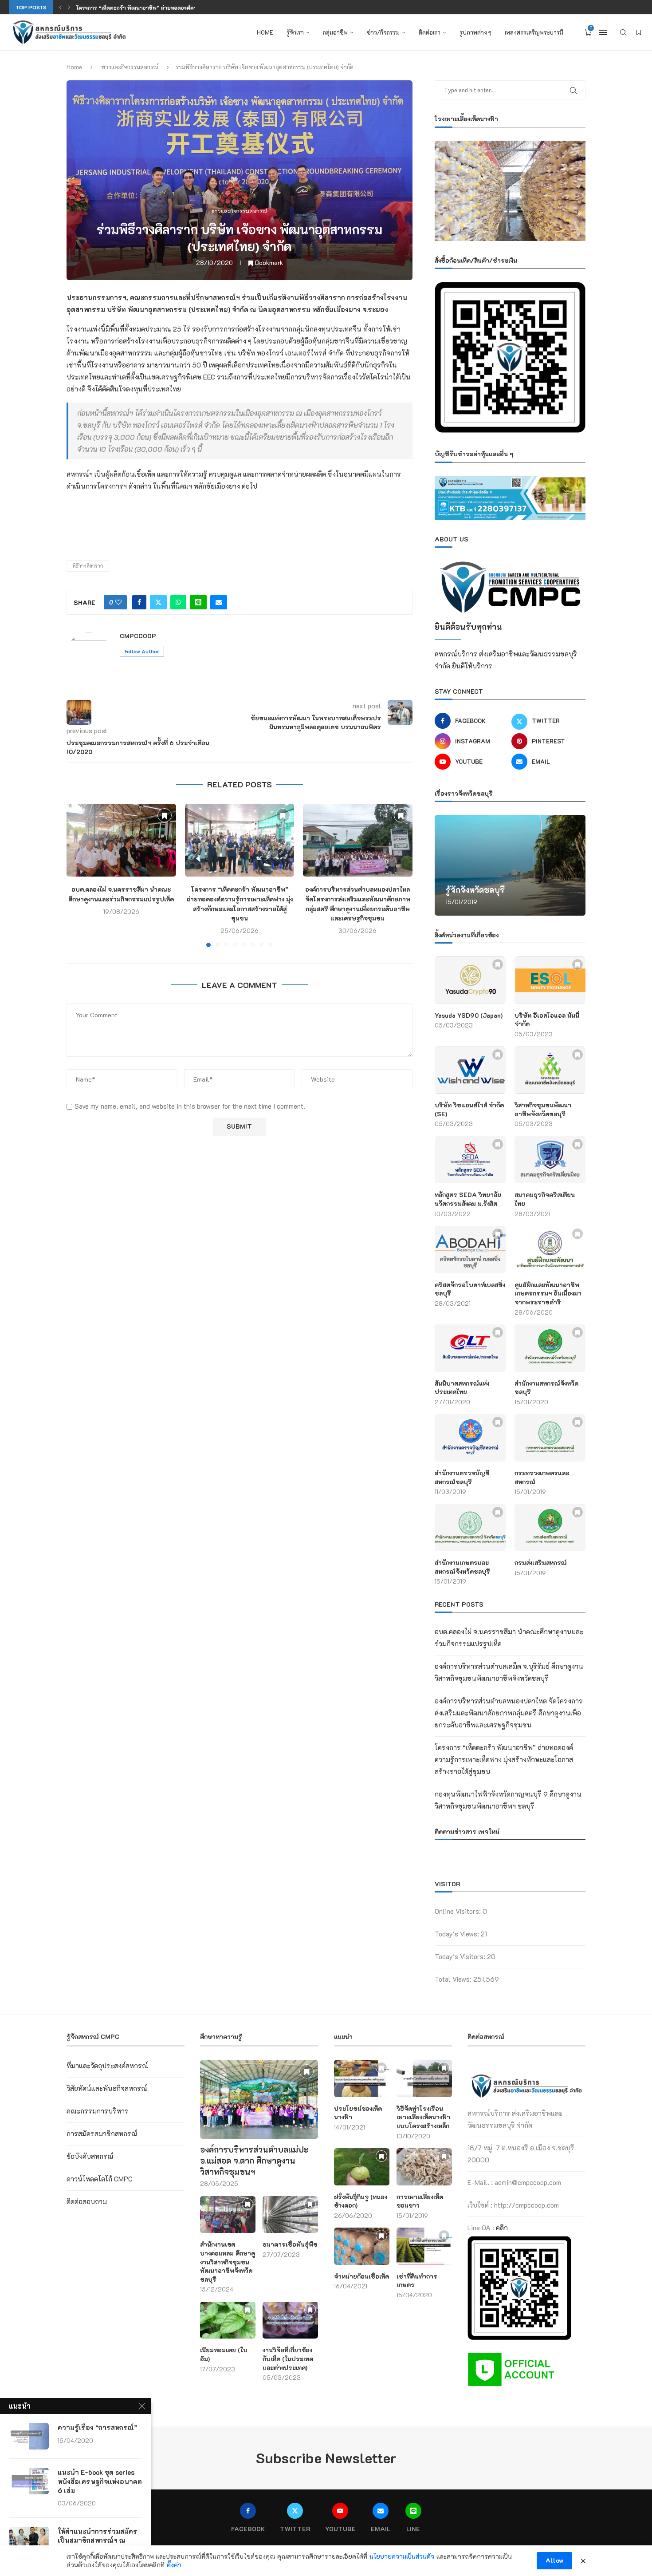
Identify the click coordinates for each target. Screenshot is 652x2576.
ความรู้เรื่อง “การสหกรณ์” (97, 2427)
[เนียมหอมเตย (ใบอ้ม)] (228, 2320)
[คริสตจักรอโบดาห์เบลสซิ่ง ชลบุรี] (470, 1250)
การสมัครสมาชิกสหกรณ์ (102, 2133)
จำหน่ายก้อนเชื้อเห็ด (361, 2276)
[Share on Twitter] (158, 602)
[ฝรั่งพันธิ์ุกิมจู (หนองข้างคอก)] (362, 2167)
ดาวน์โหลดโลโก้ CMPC (100, 2179)
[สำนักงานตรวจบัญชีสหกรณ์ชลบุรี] (470, 1438)
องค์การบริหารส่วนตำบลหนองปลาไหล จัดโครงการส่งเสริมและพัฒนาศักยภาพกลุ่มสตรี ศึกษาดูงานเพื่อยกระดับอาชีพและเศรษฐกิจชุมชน (509, 1713)
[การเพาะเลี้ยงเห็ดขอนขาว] (424, 2167)
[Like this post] (118, 602)
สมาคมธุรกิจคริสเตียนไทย (545, 1199)
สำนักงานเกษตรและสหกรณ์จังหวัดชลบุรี (462, 1567)
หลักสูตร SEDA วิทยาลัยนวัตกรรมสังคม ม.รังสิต (468, 1199)
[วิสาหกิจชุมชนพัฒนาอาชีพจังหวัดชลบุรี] (550, 1070)
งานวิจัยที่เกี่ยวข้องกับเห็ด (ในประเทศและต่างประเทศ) (288, 2359)
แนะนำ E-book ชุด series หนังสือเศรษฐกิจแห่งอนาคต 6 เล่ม (100, 2481)
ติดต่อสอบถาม (87, 2201)
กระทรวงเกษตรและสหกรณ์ (542, 1477)
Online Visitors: (459, 1911)
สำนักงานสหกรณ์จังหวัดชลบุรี (546, 1388)
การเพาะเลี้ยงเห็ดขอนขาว (420, 2201)
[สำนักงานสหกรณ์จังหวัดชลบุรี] (550, 1348)
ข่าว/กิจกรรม (383, 32)
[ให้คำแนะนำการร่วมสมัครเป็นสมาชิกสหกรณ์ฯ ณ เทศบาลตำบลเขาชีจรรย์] (29, 2540)
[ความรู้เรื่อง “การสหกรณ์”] (29, 2436)
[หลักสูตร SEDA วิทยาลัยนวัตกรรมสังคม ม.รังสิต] (470, 1160)
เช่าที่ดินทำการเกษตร (417, 2281)
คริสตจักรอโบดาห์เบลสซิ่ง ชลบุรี (470, 1289)
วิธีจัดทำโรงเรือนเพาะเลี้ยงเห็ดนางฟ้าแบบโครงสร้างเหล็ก (423, 2117)
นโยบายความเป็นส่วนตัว (402, 2556)
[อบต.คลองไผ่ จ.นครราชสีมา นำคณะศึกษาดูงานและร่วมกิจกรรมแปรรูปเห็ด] (121, 840)
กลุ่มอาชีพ (335, 32)
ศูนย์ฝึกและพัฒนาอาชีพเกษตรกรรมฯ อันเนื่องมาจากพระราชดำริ (548, 1293)
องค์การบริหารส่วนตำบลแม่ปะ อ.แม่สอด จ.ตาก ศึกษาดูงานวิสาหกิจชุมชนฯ (254, 2161)
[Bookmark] (639, 32)
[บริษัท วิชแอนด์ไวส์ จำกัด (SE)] (470, 1070)
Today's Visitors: (461, 1956)
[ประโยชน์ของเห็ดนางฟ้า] (362, 2078)
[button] (60, 7)
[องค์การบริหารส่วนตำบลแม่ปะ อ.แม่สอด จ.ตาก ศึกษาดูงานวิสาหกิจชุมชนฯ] (259, 2099)
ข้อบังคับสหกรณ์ (90, 2156)
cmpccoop (138, 636)
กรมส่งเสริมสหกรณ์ (541, 1563)
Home (265, 32)
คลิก (502, 2228)
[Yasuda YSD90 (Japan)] (470, 980)
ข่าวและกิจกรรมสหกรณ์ (130, 67)
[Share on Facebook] (139, 602)
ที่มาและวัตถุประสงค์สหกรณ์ (107, 2066)
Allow (554, 2560)
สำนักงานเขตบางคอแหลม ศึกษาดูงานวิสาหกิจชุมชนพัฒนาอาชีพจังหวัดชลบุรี (228, 2262)
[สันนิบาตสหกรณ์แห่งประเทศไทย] (470, 1348)
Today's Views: (458, 1934)
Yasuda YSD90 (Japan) (469, 1015)
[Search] (623, 32)
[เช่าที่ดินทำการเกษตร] (424, 2246)
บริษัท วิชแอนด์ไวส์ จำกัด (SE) (469, 1109)
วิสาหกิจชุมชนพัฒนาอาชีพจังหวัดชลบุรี (543, 1109)
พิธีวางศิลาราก (88, 566)
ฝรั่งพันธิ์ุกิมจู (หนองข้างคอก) (361, 2201)
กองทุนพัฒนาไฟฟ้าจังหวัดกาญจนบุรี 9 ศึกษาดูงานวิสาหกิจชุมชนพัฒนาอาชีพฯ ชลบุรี (176, 8)
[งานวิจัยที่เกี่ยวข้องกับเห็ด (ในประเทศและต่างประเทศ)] (290, 2320)
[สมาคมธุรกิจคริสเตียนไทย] (550, 1160)
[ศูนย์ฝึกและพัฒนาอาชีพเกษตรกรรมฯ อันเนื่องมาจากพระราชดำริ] (550, 1250)
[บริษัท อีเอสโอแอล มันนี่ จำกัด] (550, 980)
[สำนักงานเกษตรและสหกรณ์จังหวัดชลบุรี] (470, 1528)
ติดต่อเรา (430, 32)
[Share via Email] (219, 602)
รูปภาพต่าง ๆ (475, 32)
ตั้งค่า (174, 2565)
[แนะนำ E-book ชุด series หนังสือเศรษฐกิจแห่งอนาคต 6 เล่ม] (29, 2481)
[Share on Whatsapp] (178, 602)
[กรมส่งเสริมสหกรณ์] (550, 1528)
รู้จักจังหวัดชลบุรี (475, 890)
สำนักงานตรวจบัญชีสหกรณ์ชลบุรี (462, 1477)
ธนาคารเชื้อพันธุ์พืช (290, 2244)
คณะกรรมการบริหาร (98, 2111)
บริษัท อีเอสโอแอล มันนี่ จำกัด (547, 1020)
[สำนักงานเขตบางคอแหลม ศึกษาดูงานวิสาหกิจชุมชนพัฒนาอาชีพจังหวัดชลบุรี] (228, 2214)
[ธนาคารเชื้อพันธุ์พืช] (290, 2214)
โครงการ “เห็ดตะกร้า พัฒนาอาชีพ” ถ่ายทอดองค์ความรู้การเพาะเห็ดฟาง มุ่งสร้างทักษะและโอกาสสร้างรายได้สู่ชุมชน (504, 1759)
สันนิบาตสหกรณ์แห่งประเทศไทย (462, 1388)
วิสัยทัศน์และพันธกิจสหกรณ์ (107, 2088)
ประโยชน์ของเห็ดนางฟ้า (358, 2113)
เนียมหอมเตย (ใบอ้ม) (224, 2354)
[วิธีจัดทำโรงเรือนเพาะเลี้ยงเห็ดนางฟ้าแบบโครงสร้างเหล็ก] (424, 2078)
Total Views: (454, 1979)
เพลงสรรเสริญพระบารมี (534, 32)
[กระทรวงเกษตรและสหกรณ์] (550, 1438)
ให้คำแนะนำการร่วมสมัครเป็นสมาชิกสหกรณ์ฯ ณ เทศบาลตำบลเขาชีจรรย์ (98, 2540)
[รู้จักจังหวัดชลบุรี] (510, 865)
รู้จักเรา (295, 32)
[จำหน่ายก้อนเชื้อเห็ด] (362, 2246)
